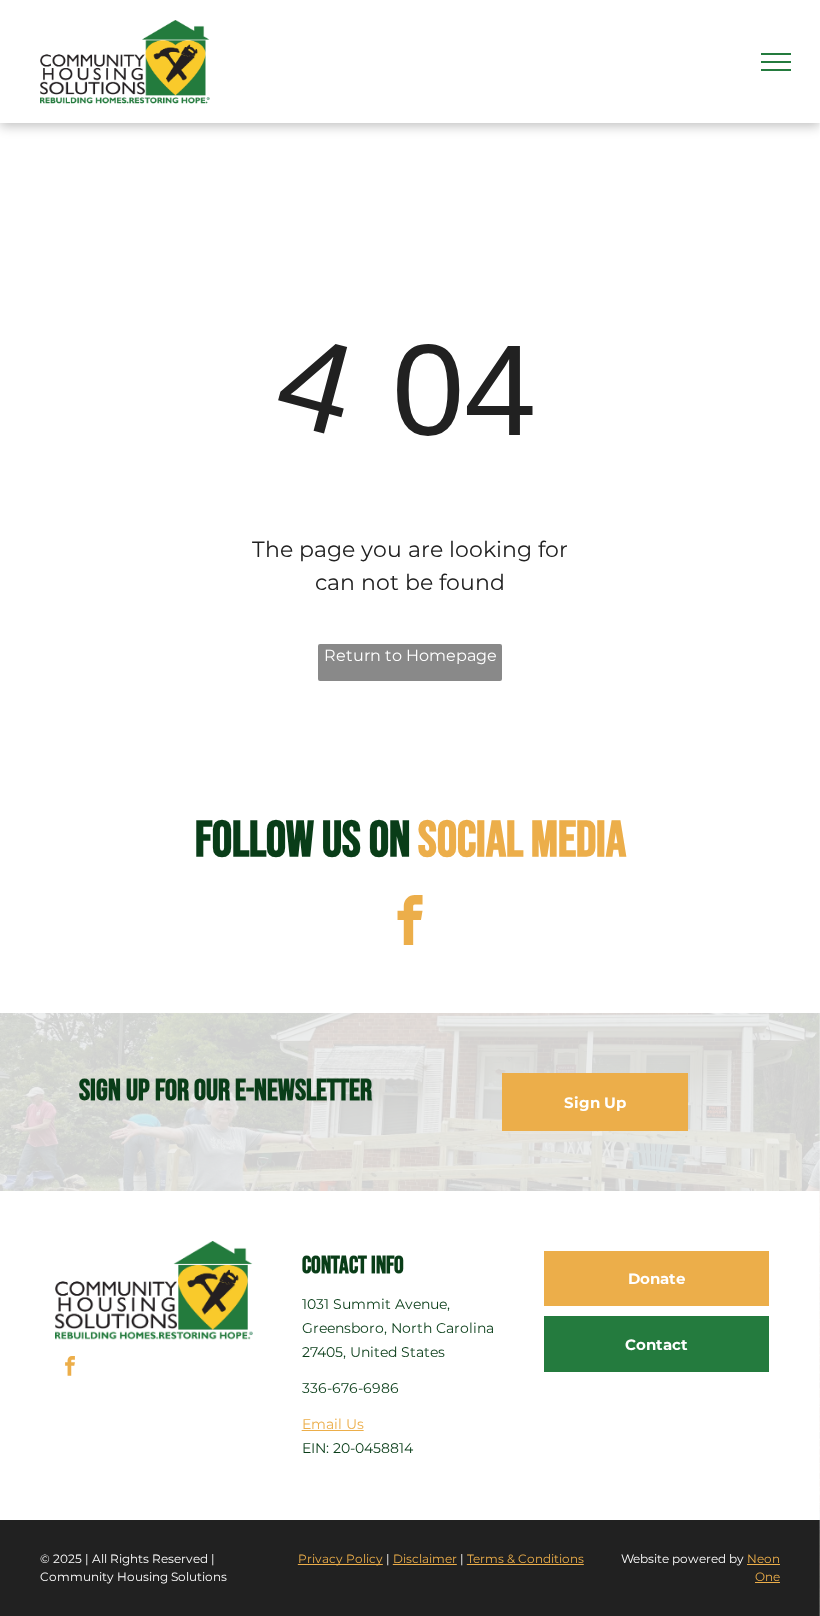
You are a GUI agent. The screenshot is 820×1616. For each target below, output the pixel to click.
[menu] (776, 62)
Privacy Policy (340, 1558)
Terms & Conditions (525, 1558)
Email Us (333, 1424)
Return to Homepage (410, 655)
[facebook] (410, 923)
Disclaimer (425, 1558)
